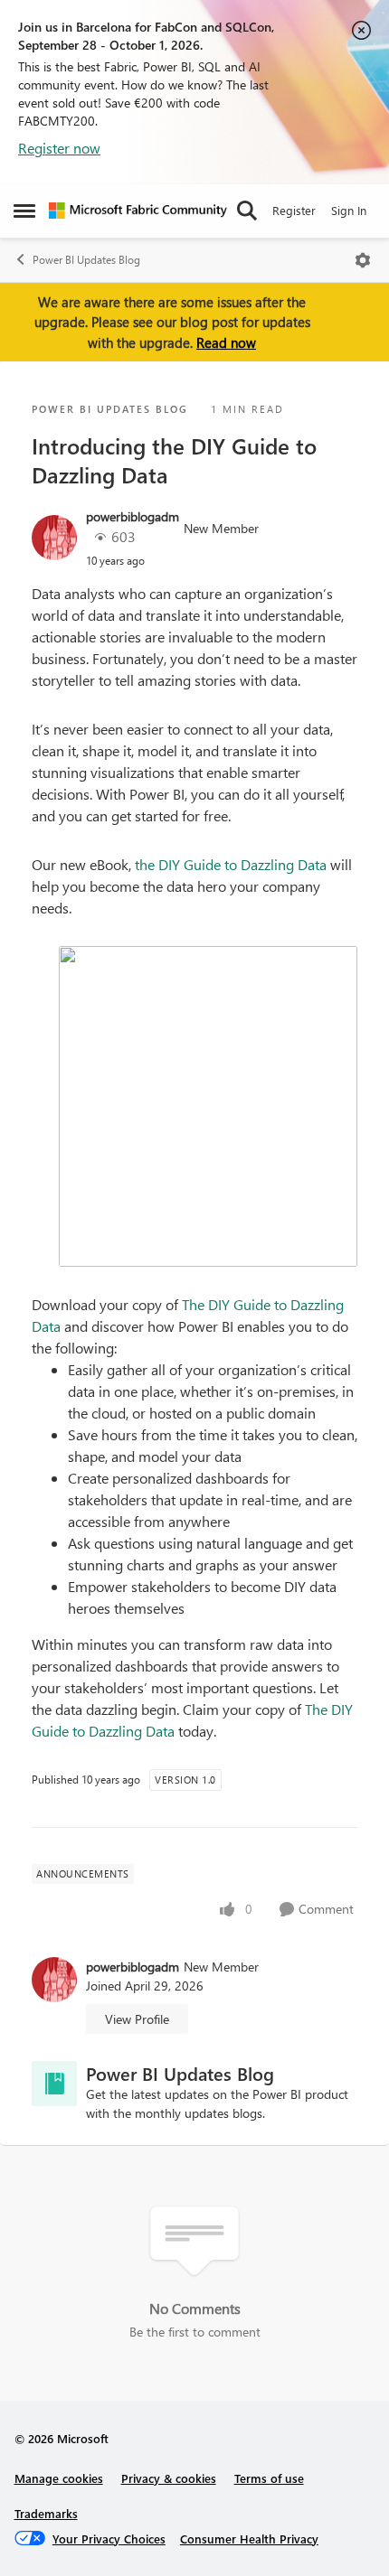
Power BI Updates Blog (86, 260)
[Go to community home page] (138, 211)
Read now (226, 342)
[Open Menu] (363, 260)
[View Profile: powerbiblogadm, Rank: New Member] (54, 538)
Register (294, 210)
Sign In (349, 210)
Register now (59, 148)
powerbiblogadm (133, 516)
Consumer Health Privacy (249, 2539)
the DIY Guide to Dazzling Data (231, 864)
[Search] (247, 211)
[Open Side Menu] (24, 211)
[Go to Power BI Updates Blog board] (54, 2084)
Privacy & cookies (169, 2478)
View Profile (137, 2019)
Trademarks (46, 2513)
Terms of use (269, 2478)
